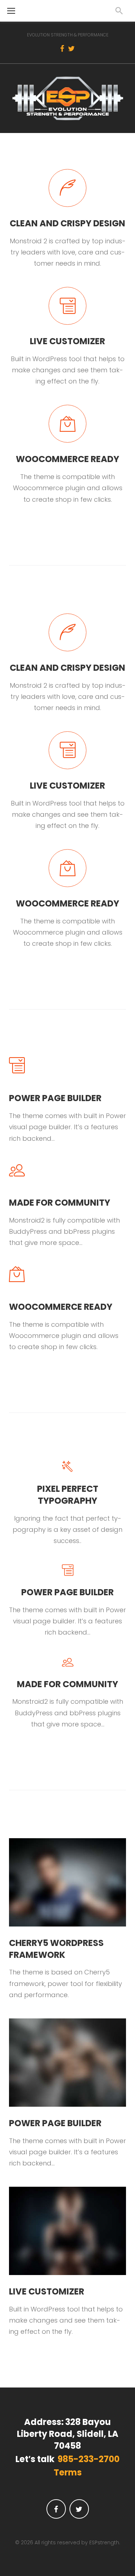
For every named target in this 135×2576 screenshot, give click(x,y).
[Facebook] (62, 49)
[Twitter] (71, 49)
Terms (68, 2473)
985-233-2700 (89, 2459)
